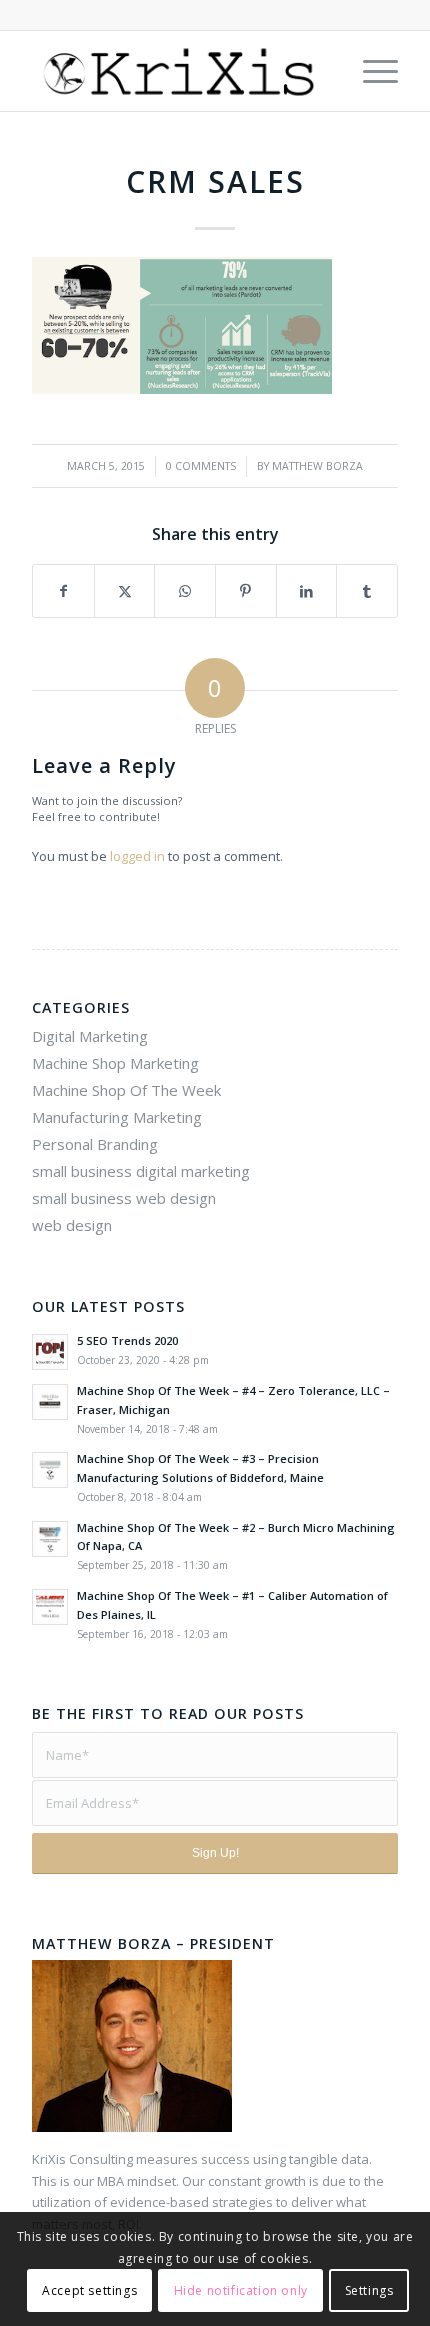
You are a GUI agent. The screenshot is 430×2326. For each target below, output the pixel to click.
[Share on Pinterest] (246, 591)
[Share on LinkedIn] (307, 591)
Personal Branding (95, 1144)
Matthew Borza (317, 466)
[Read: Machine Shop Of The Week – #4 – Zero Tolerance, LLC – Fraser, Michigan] (50, 1402)
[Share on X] (125, 591)
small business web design (124, 1198)
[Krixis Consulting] (178, 71)
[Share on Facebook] (63, 591)
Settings (369, 2290)
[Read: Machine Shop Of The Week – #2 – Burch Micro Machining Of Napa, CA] (50, 1539)
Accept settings (89, 2290)
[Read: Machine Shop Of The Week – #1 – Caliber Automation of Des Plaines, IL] (50, 1607)
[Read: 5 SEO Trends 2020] (50, 1352)
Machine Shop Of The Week (126, 1090)
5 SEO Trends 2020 (127, 1340)
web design (72, 1225)
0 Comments (201, 466)
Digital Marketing (90, 1036)
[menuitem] (370, 71)
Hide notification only (241, 2290)
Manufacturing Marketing (117, 1117)
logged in (137, 856)
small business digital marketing (141, 1171)
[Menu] (370, 71)
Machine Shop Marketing (115, 1063)
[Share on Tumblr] (367, 591)
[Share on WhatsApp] (185, 591)
